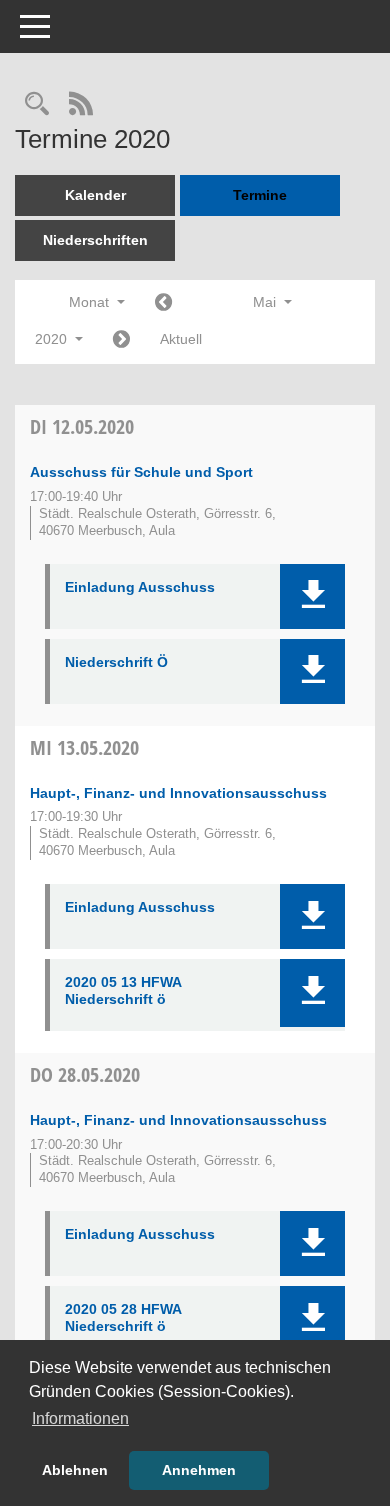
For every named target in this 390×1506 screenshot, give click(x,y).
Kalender (95, 195)
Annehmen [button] (199, 1470)
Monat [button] (91, 302)
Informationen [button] (80, 1418)
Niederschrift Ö (116, 662)
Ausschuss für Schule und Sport (141, 472)
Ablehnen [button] (75, 1470)
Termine (260, 195)
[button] (312, 596)
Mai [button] (266, 302)
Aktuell (181, 339)
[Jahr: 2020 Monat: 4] (163, 303)
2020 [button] (53, 339)
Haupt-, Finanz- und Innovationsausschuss (178, 793)
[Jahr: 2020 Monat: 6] (121, 340)
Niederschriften (95, 240)
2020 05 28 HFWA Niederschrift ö (123, 1317)
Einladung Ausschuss (140, 587)
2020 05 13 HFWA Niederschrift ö (123, 990)
